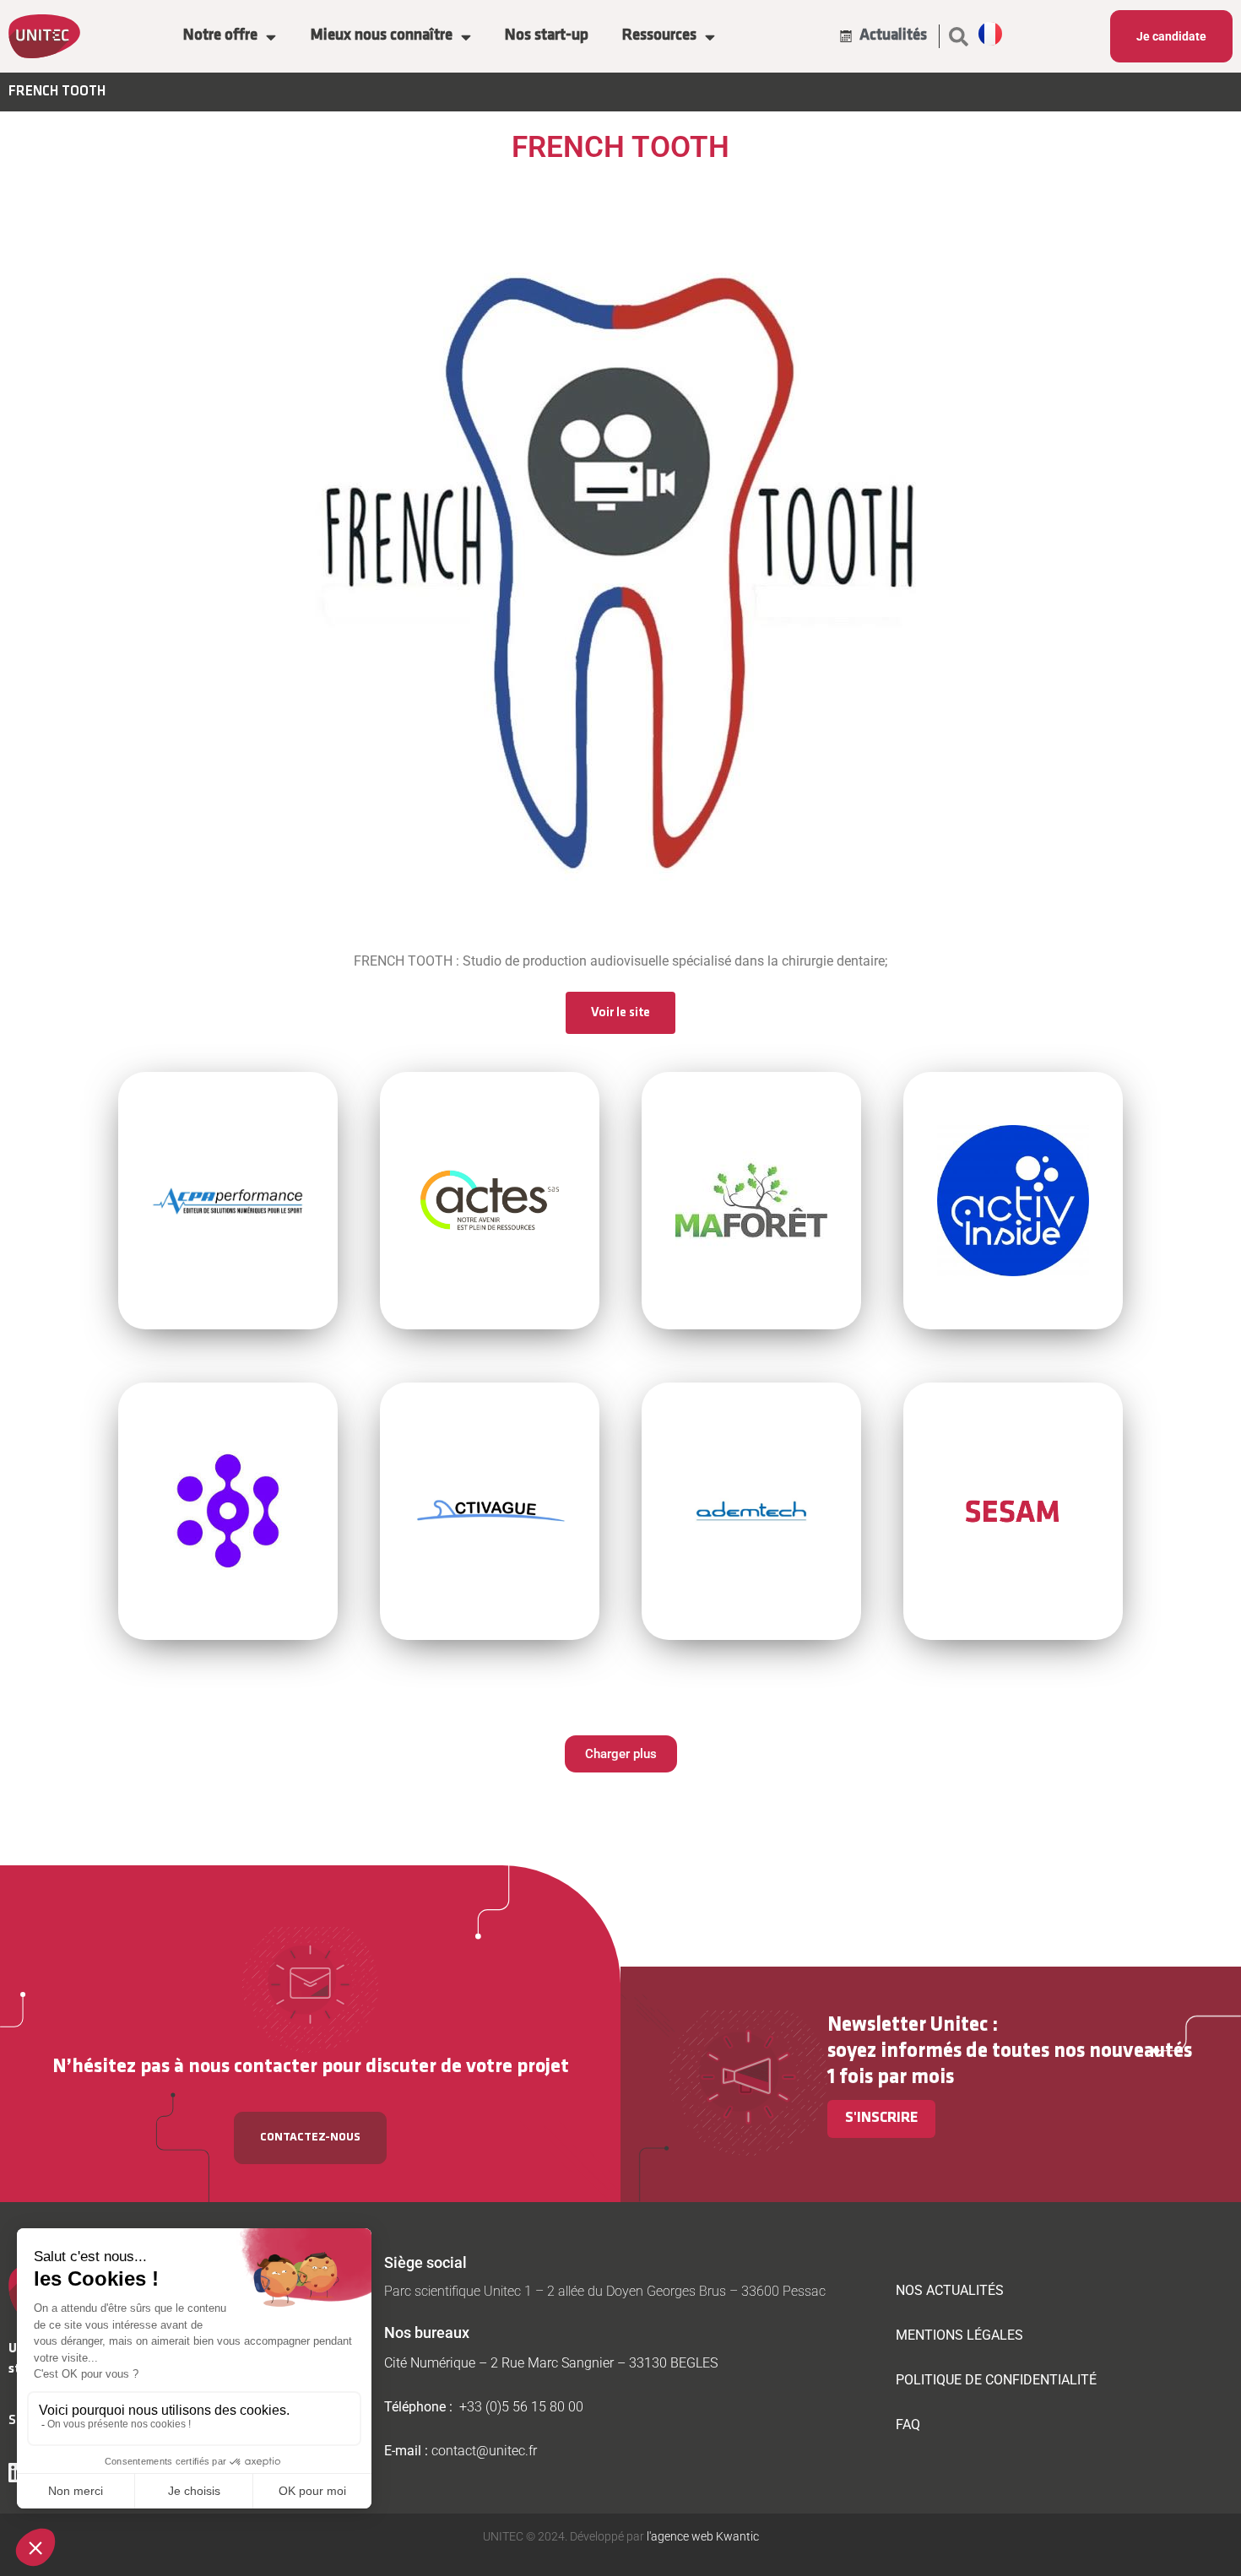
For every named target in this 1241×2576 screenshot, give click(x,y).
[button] (959, 36)
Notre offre (220, 36)
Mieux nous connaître (381, 36)
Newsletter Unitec (908, 2025)
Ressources (659, 36)
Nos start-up (547, 36)
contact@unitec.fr (484, 2451)
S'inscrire (881, 2119)
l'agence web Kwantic (702, 2536)
